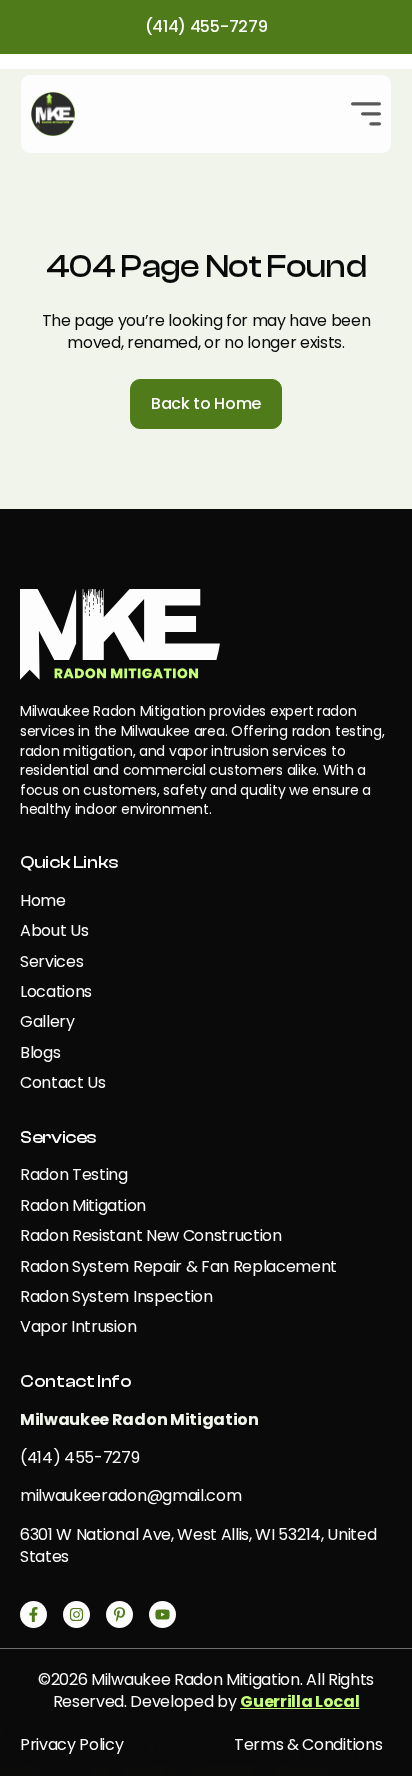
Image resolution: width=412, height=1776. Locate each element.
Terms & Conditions (308, 1744)
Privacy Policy (72, 1744)
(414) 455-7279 (206, 26)
